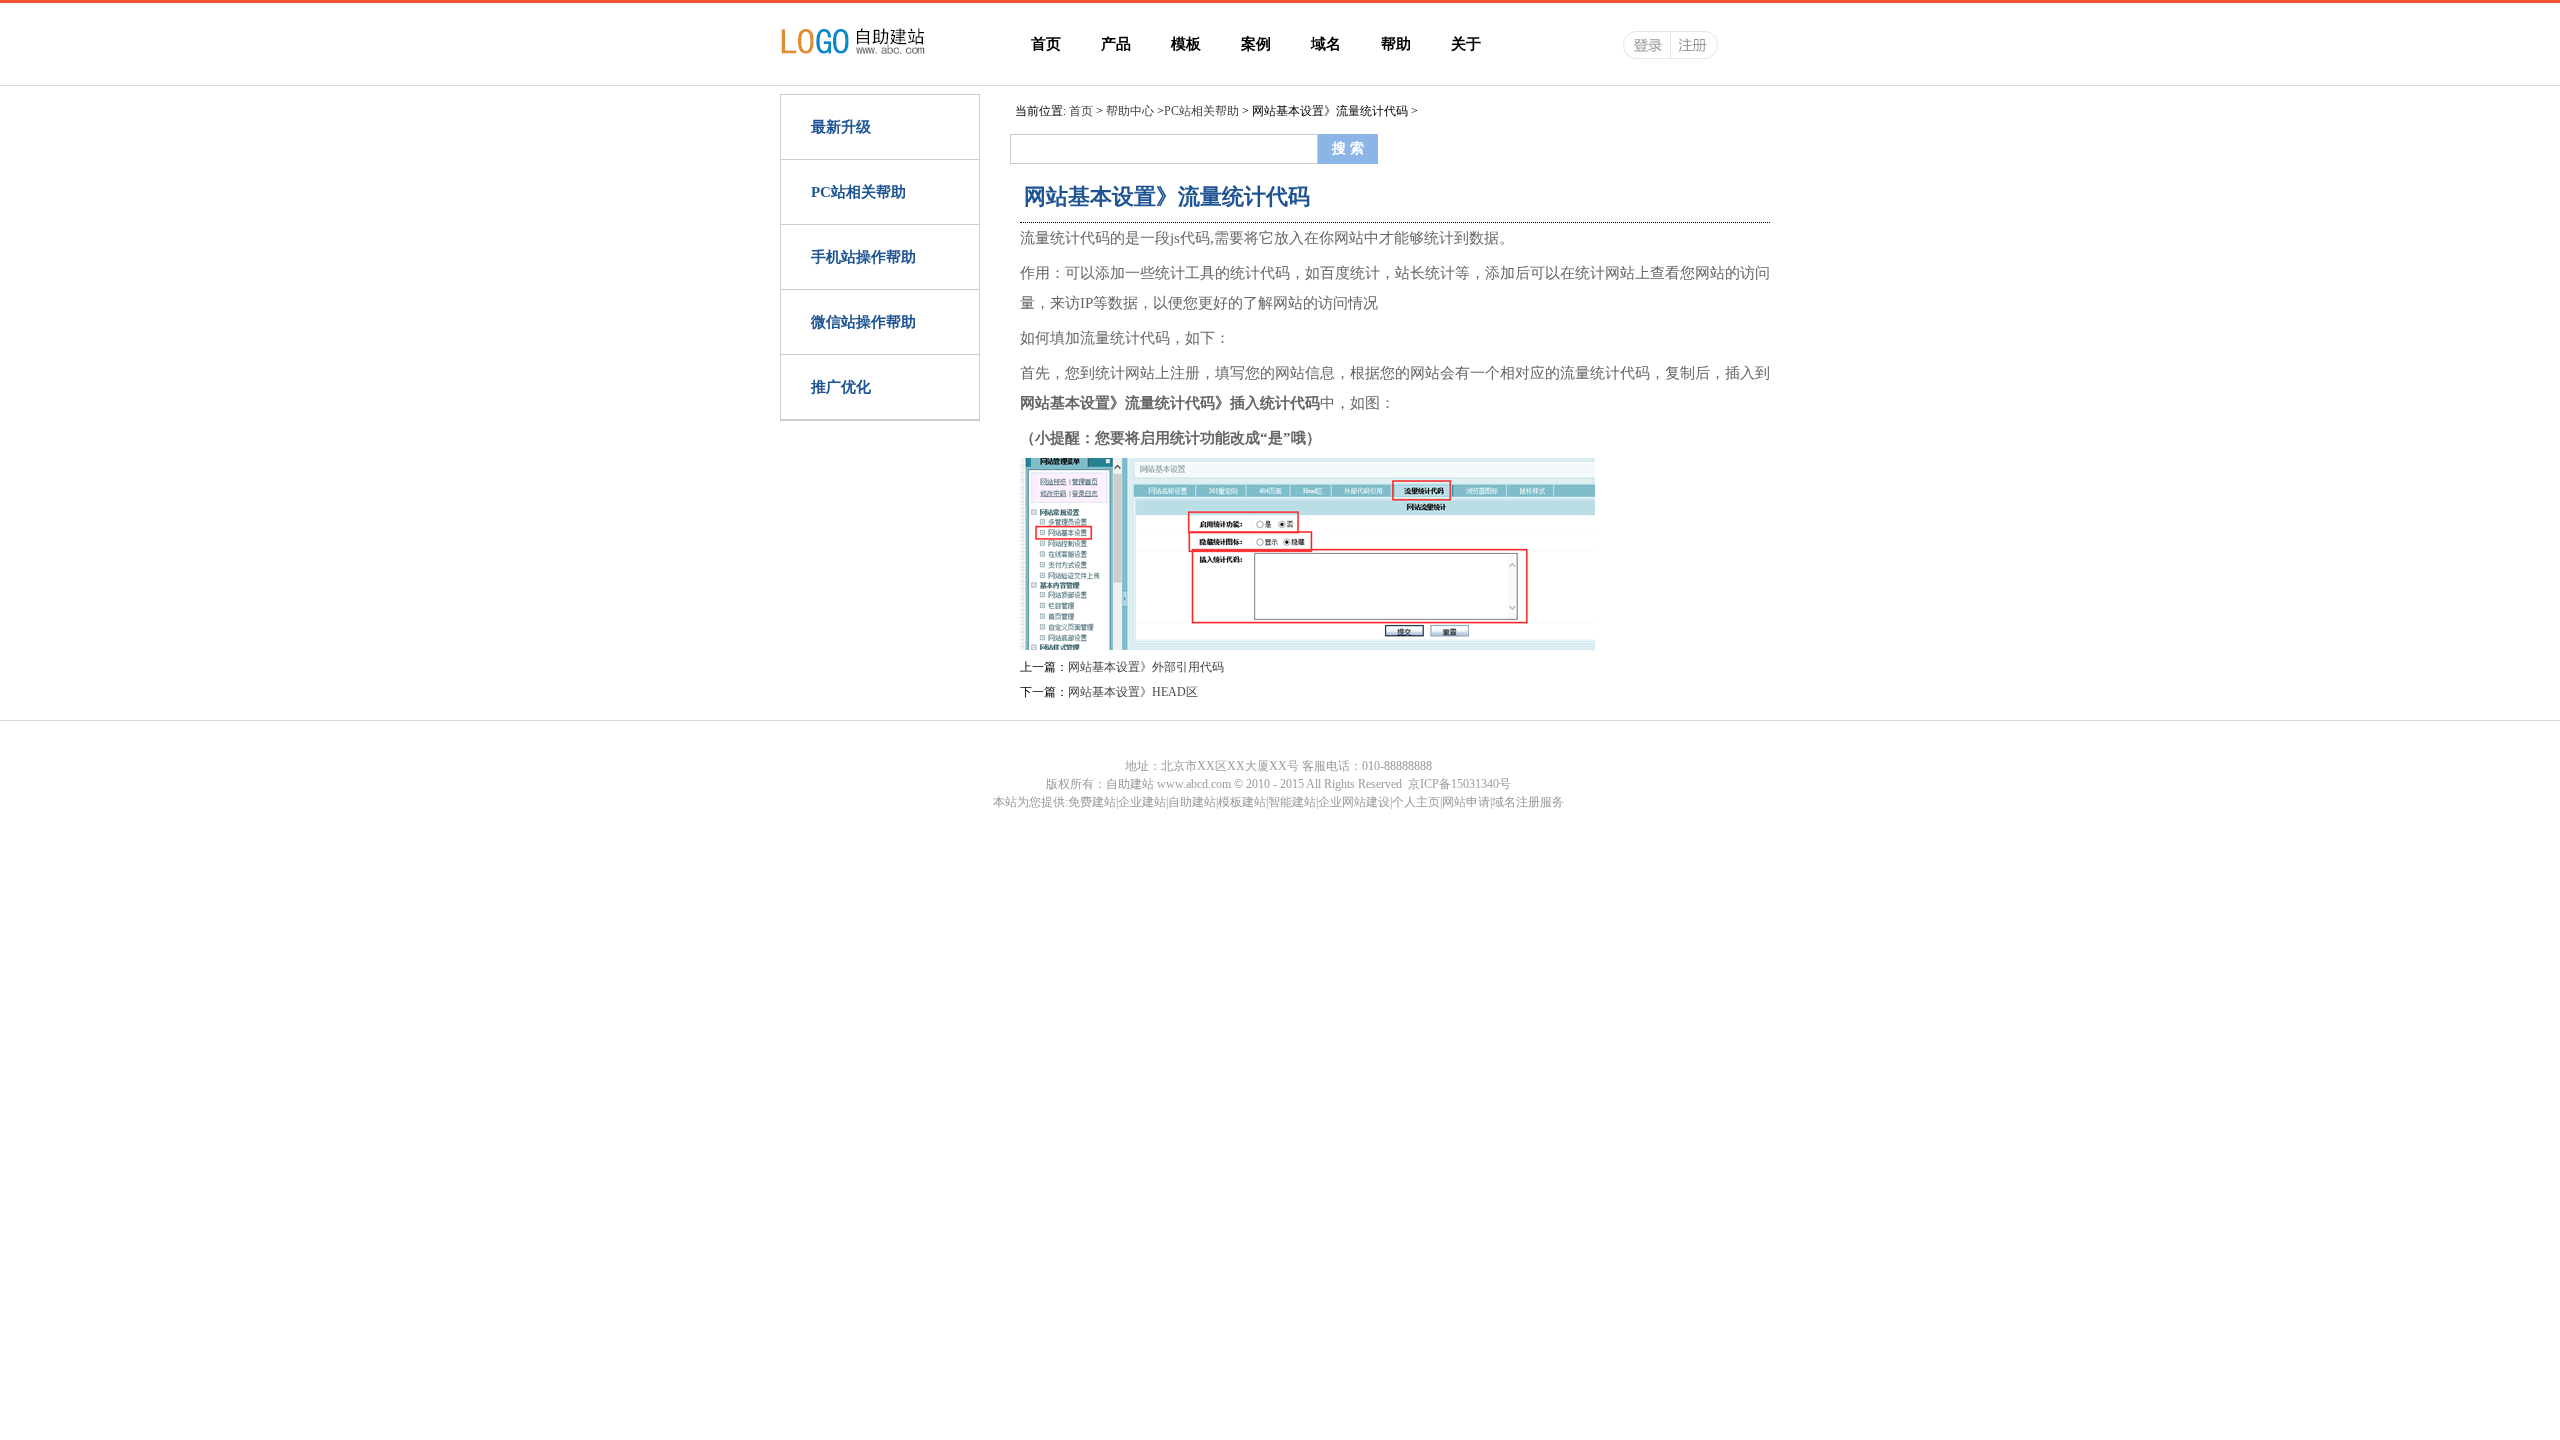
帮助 (1396, 44)
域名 (1326, 44)
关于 (1466, 44)
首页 (1046, 44)
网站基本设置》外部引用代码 (1146, 667)
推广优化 (841, 387)
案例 (1256, 44)
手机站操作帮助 (863, 257)
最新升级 (841, 127)
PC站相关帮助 (858, 192)
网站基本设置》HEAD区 (1133, 692)
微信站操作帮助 (863, 322)
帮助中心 (1130, 111)
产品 (1116, 44)
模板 (1186, 44)
